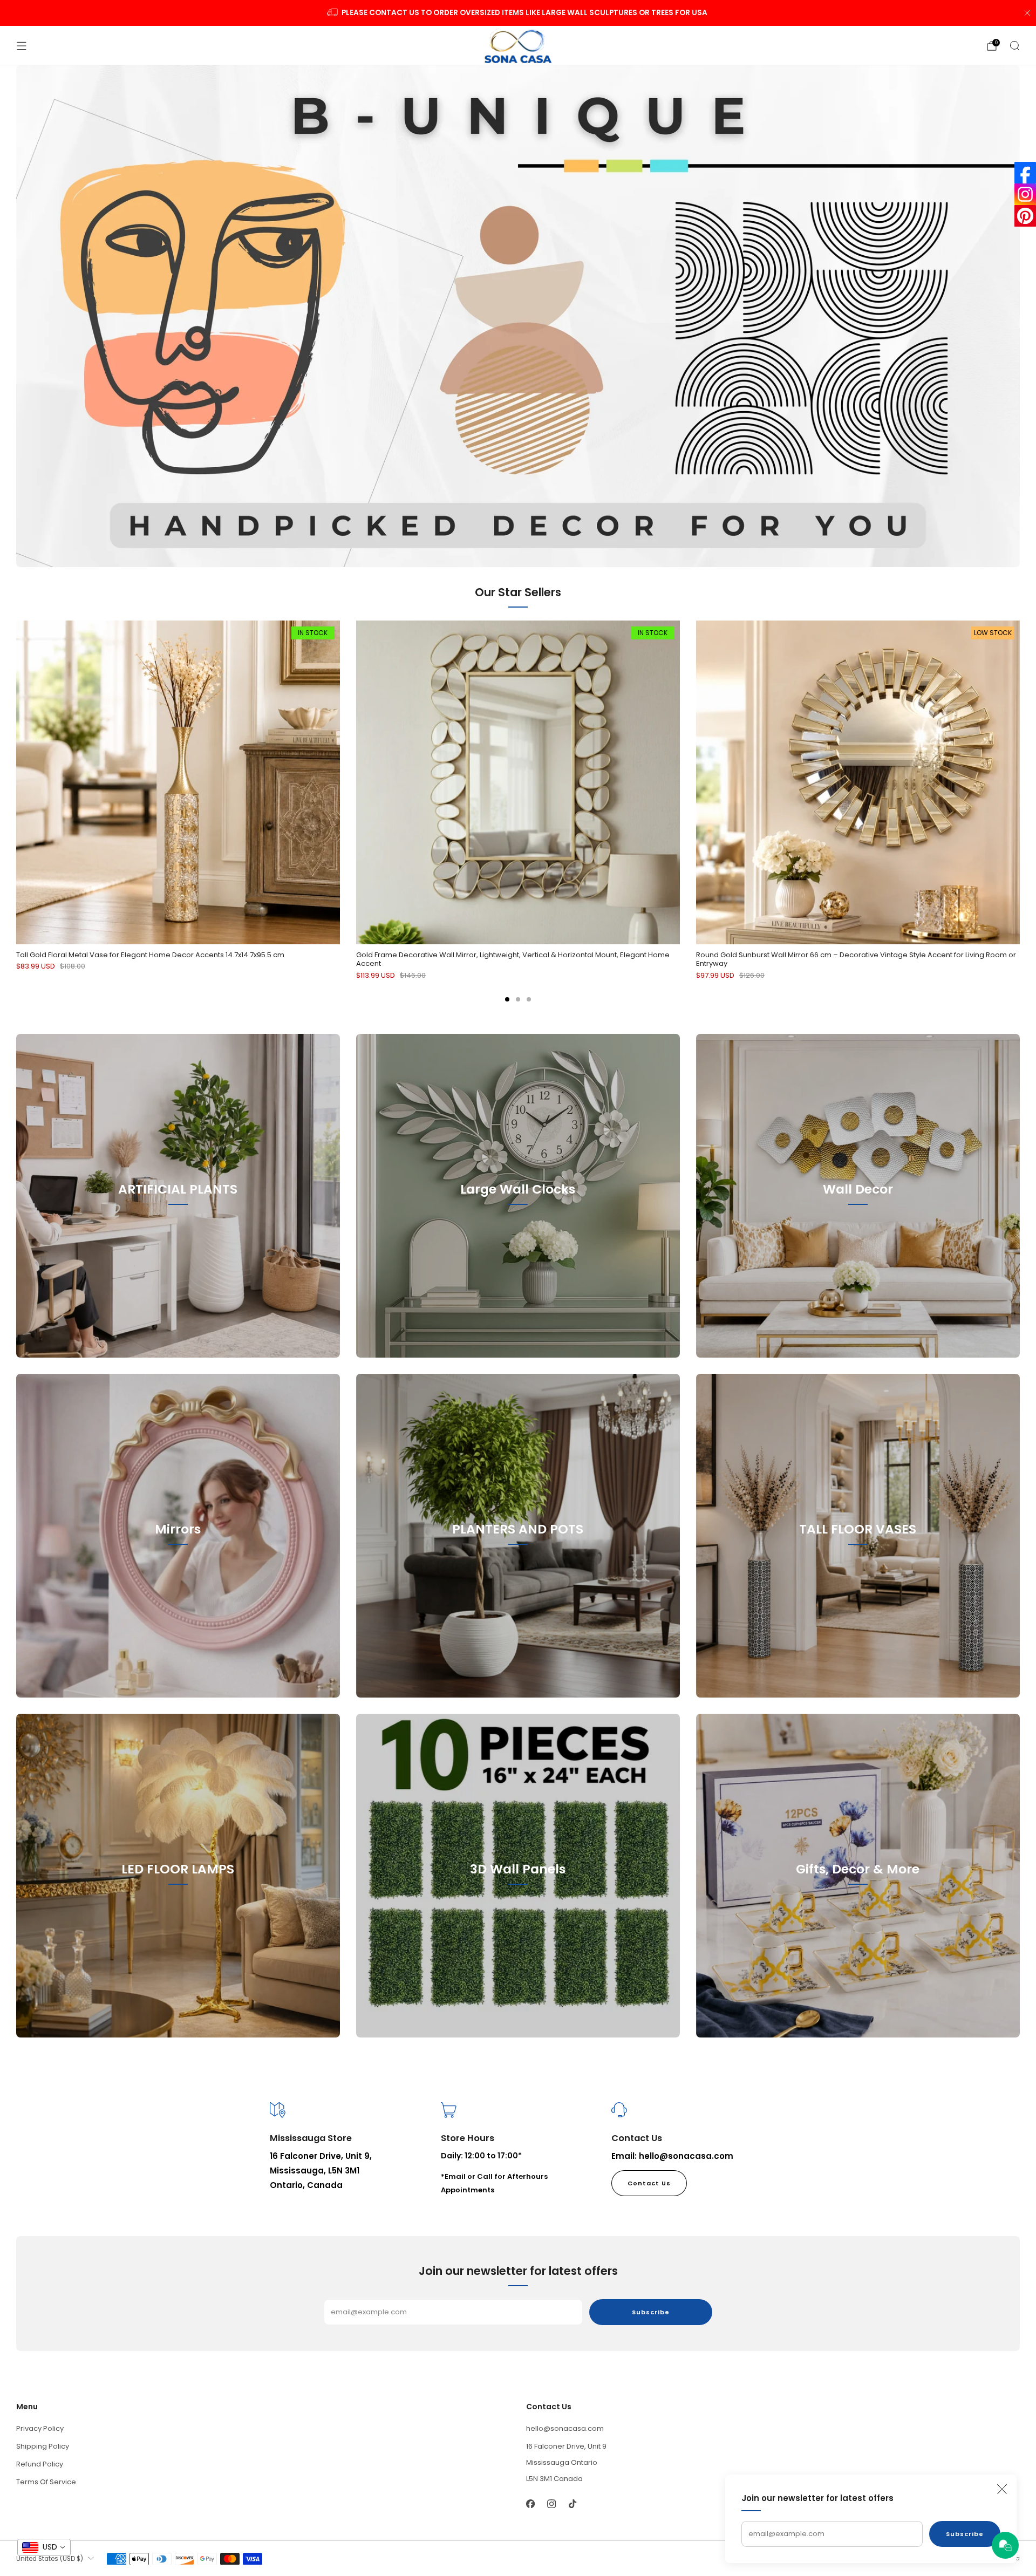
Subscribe (965, 2534)
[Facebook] (1025, 173)
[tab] (507, 999)
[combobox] (44, 2547)
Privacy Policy (40, 2428)
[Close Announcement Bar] (1027, 13)
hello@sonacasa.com (565, 2428)
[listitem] (518, 13)
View (178, 1238)
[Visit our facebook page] (530, 2504)
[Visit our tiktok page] (572, 2504)
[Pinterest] (1025, 216)
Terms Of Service (46, 2482)
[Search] (1014, 45)
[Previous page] (16, 783)
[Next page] (1020, 783)
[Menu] (22, 46)
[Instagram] (1025, 194)
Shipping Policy (43, 2446)
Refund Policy (40, 2464)
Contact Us (649, 2183)
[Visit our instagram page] (551, 2504)
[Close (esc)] (1002, 2489)
